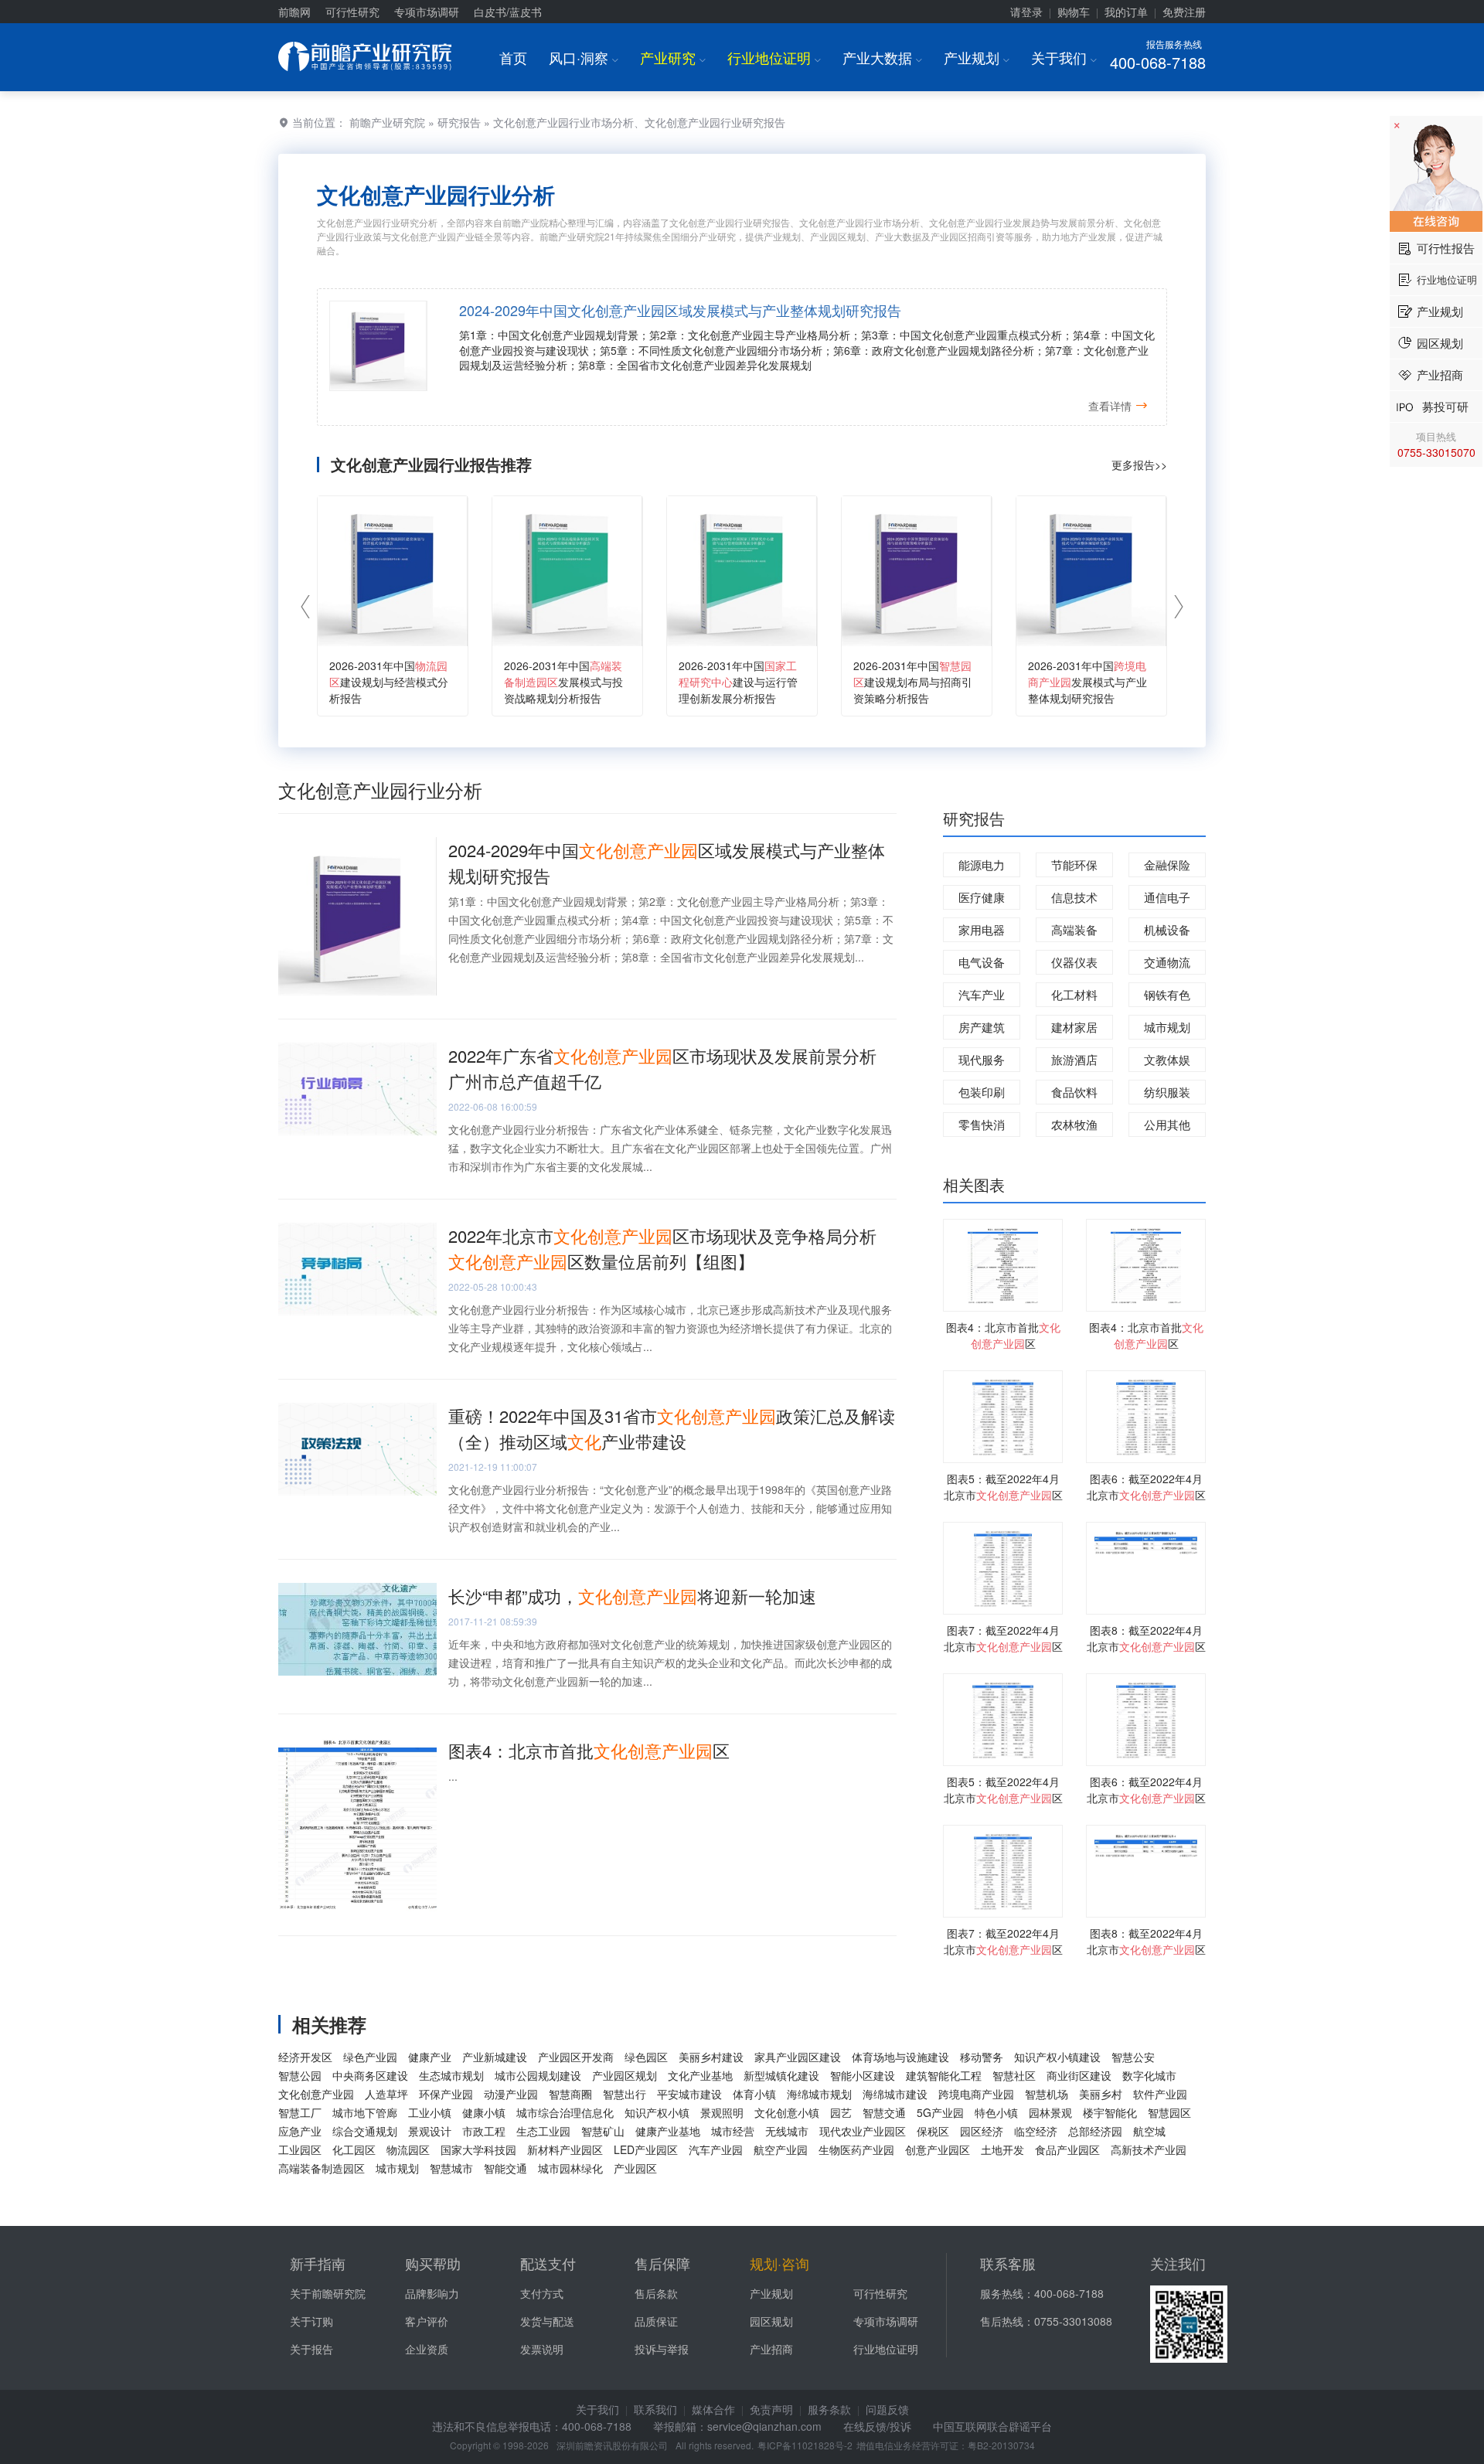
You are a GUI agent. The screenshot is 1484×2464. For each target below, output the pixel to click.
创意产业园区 (938, 2149)
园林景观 (1050, 2112)
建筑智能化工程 (944, 2075)
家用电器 (982, 929)
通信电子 (1167, 897)
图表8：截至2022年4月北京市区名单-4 (1146, 1646)
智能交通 (505, 2168)
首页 (513, 57)
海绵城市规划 (819, 2094)
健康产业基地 (668, 2131)
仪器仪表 (1074, 962)
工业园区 (300, 2149)
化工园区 (354, 2149)
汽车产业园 (716, 2149)
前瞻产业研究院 (387, 122)
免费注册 (1184, 12)
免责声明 (771, 2409)
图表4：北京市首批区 (589, 1750)
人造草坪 (386, 2094)
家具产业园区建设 (798, 2057)
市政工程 (484, 2131)
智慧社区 (1014, 2075)
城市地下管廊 (365, 2112)
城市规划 (1167, 1027)
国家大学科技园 (478, 2149)
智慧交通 (884, 2112)
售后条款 (656, 2293)
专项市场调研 (427, 12)
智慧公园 (300, 2075)
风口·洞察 (584, 57)
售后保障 (662, 2263)
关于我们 (1064, 57)
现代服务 (982, 1059)
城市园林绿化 (570, 2168)
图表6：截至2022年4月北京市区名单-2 (1146, 1495)
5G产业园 (940, 2112)
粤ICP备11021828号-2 (805, 2445)
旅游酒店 (1074, 1059)
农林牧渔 (1074, 1124)
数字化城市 (1149, 2075)
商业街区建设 (1079, 2075)
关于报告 (311, 2349)
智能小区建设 (863, 2075)
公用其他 (1167, 1124)
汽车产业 (982, 994)
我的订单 (1126, 12)
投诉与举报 (662, 2349)
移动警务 (982, 2057)
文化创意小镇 (787, 2112)
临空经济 (1036, 2131)
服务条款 (829, 2409)
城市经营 (733, 2131)
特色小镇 (996, 2112)
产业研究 (673, 57)
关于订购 (311, 2321)
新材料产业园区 (565, 2149)
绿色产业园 (370, 2057)
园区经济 (982, 2131)
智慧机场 (1047, 2094)
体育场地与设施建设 (900, 2057)
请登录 (1026, 12)
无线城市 (787, 2131)
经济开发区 (305, 2057)
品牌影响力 (432, 2293)
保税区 (933, 2131)
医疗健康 (982, 897)
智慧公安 (1133, 2057)
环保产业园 (446, 2094)
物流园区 (408, 2149)
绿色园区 (646, 2057)
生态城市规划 (451, 2075)
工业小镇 (430, 2112)
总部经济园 (1095, 2131)
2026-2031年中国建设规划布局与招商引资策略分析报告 (913, 682)
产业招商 (771, 2349)
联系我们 (655, 2409)
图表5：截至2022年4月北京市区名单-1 (1003, 1495)
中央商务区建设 (370, 2075)
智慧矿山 (603, 2131)
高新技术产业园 (1149, 2149)
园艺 (841, 2112)
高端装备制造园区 (322, 2168)
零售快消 (982, 1124)
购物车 (1074, 12)
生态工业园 (543, 2131)
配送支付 (548, 2263)
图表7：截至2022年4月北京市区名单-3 (1003, 1646)
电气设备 (982, 962)
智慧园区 (1169, 2112)
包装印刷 (982, 1092)
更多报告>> (1139, 465)
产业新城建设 (495, 2057)
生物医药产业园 (856, 2149)
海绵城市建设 (895, 2094)
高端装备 (1074, 929)
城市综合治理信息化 (565, 2112)
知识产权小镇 (657, 2112)
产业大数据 (882, 57)
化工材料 (1074, 994)
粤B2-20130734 (1001, 2445)
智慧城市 (451, 2168)
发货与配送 (547, 2321)
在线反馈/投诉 (877, 2426)
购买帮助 (433, 2263)
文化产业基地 (700, 2075)
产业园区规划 (625, 2075)
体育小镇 (754, 2094)
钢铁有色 (1167, 994)
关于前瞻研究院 (328, 2293)
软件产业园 (1160, 2094)
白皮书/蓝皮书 (508, 12)
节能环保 (1074, 864)
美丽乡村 (1101, 2094)
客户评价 (427, 2321)
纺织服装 (1167, 1092)
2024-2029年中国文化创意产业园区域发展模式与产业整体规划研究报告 (680, 310)
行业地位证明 (774, 57)
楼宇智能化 (1110, 2112)
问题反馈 (887, 2409)
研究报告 (459, 122)
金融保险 (1167, 864)
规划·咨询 (779, 2263)
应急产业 (300, 2131)
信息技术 (1074, 897)
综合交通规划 (365, 2131)
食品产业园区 (1067, 2149)
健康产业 (430, 2057)
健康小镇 (484, 2112)
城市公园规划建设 (538, 2075)
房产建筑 (982, 1027)
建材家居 (1074, 1027)
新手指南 (318, 2263)
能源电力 (982, 864)
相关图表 (974, 1184)
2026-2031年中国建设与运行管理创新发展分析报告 (738, 682)
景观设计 (430, 2131)
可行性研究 (352, 12)
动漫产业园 (511, 2094)
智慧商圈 (570, 2094)
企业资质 (427, 2349)
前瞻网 (294, 12)
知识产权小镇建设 (1057, 2057)
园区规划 (771, 2321)
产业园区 (635, 2168)
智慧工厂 (300, 2112)
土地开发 (1002, 2149)
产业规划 (977, 57)
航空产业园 (781, 2149)
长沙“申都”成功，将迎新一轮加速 (632, 1596)
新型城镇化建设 (781, 2075)
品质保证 (656, 2321)
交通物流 (1167, 962)
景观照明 (722, 2112)
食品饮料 (1074, 1092)
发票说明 (542, 2349)
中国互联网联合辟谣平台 (992, 2426)
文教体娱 (1167, 1059)
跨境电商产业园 (976, 2094)
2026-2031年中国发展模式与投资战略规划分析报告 (563, 682)
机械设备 (1167, 929)
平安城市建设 (689, 2094)
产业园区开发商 (576, 2057)
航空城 (1149, 2131)
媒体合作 (713, 2409)
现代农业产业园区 (863, 2131)
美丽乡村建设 (711, 2057)
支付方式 (542, 2293)
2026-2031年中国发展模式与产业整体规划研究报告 (1087, 682)
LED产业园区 (646, 2149)
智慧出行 (625, 2094)
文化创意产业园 (316, 2094)
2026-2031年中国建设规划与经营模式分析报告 (389, 682)
